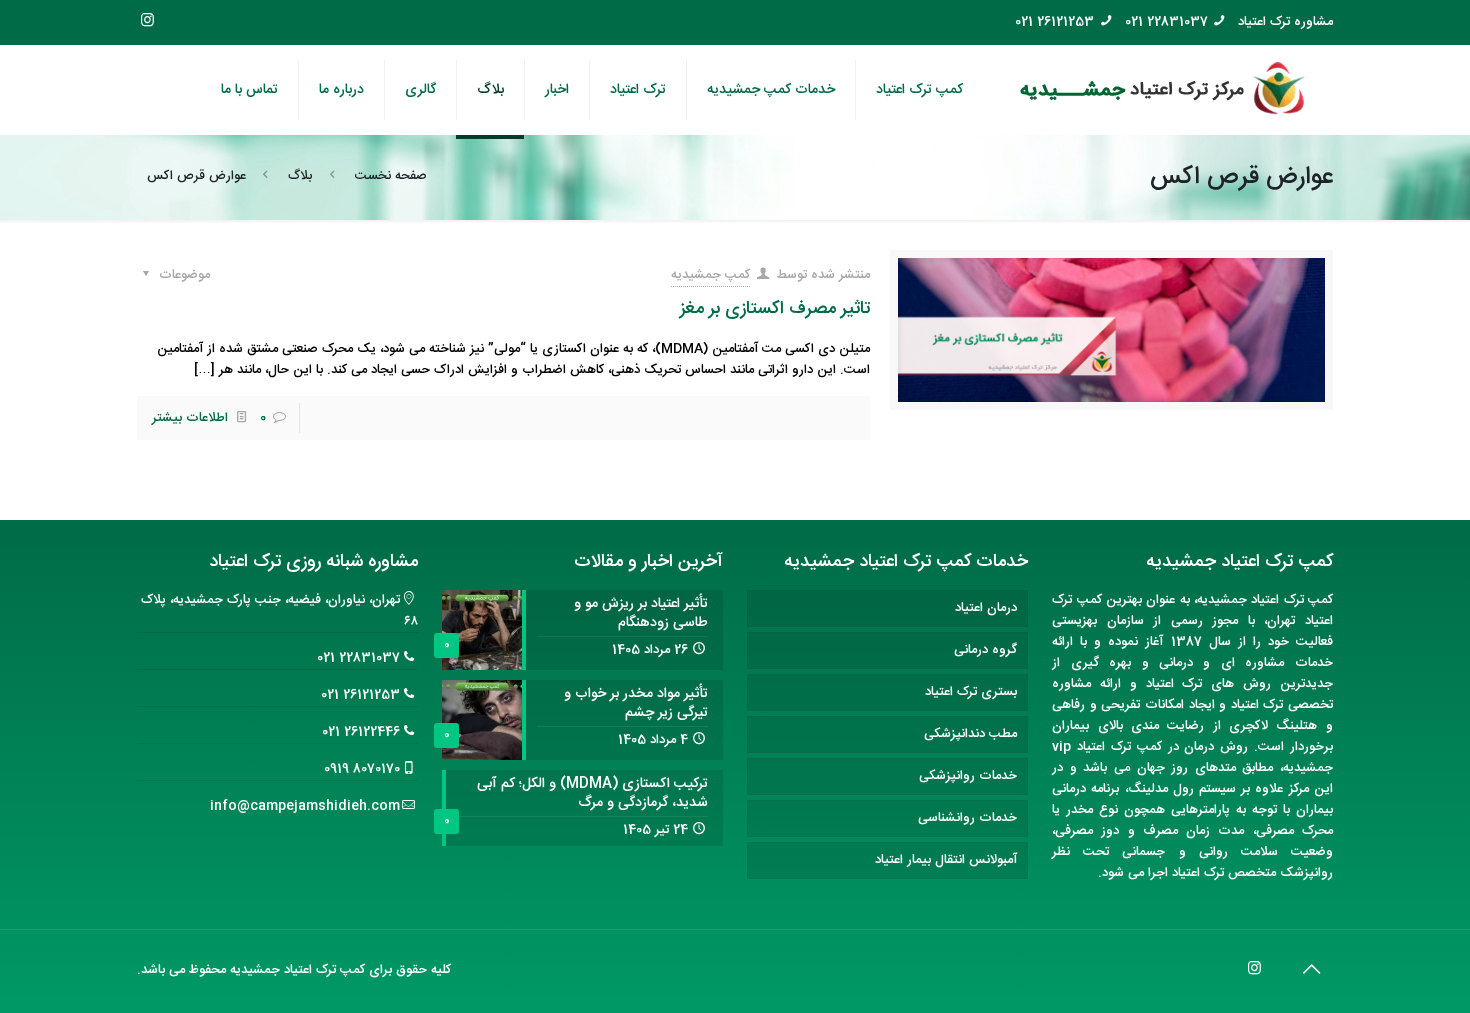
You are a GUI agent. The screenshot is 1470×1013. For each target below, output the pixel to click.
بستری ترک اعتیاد (971, 692)
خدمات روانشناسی (967, 818)
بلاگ (300, 176)
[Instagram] (147, 21)
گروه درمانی (985, 650)
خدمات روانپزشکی (968, 776)
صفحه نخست (391, 176)
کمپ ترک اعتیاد (1292, 600)
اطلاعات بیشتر (190, 418)
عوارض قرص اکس (196, 176)
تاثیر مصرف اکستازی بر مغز (775, 309)
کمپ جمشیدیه (710, 275)
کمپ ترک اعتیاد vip (1106, 747)
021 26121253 (1054, 22)
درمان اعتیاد (986, 608)
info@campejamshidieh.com (305, 806)
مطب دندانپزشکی (970, 734)
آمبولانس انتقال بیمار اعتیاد (946, 860)
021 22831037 (1166, 22)
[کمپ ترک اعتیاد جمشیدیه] (1163, 90)
